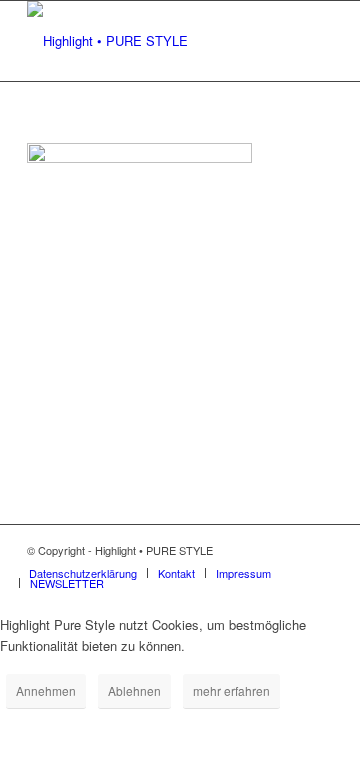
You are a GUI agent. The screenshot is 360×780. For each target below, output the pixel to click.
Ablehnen (134, 690)
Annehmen (46, 690)
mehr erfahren (231, 690)
